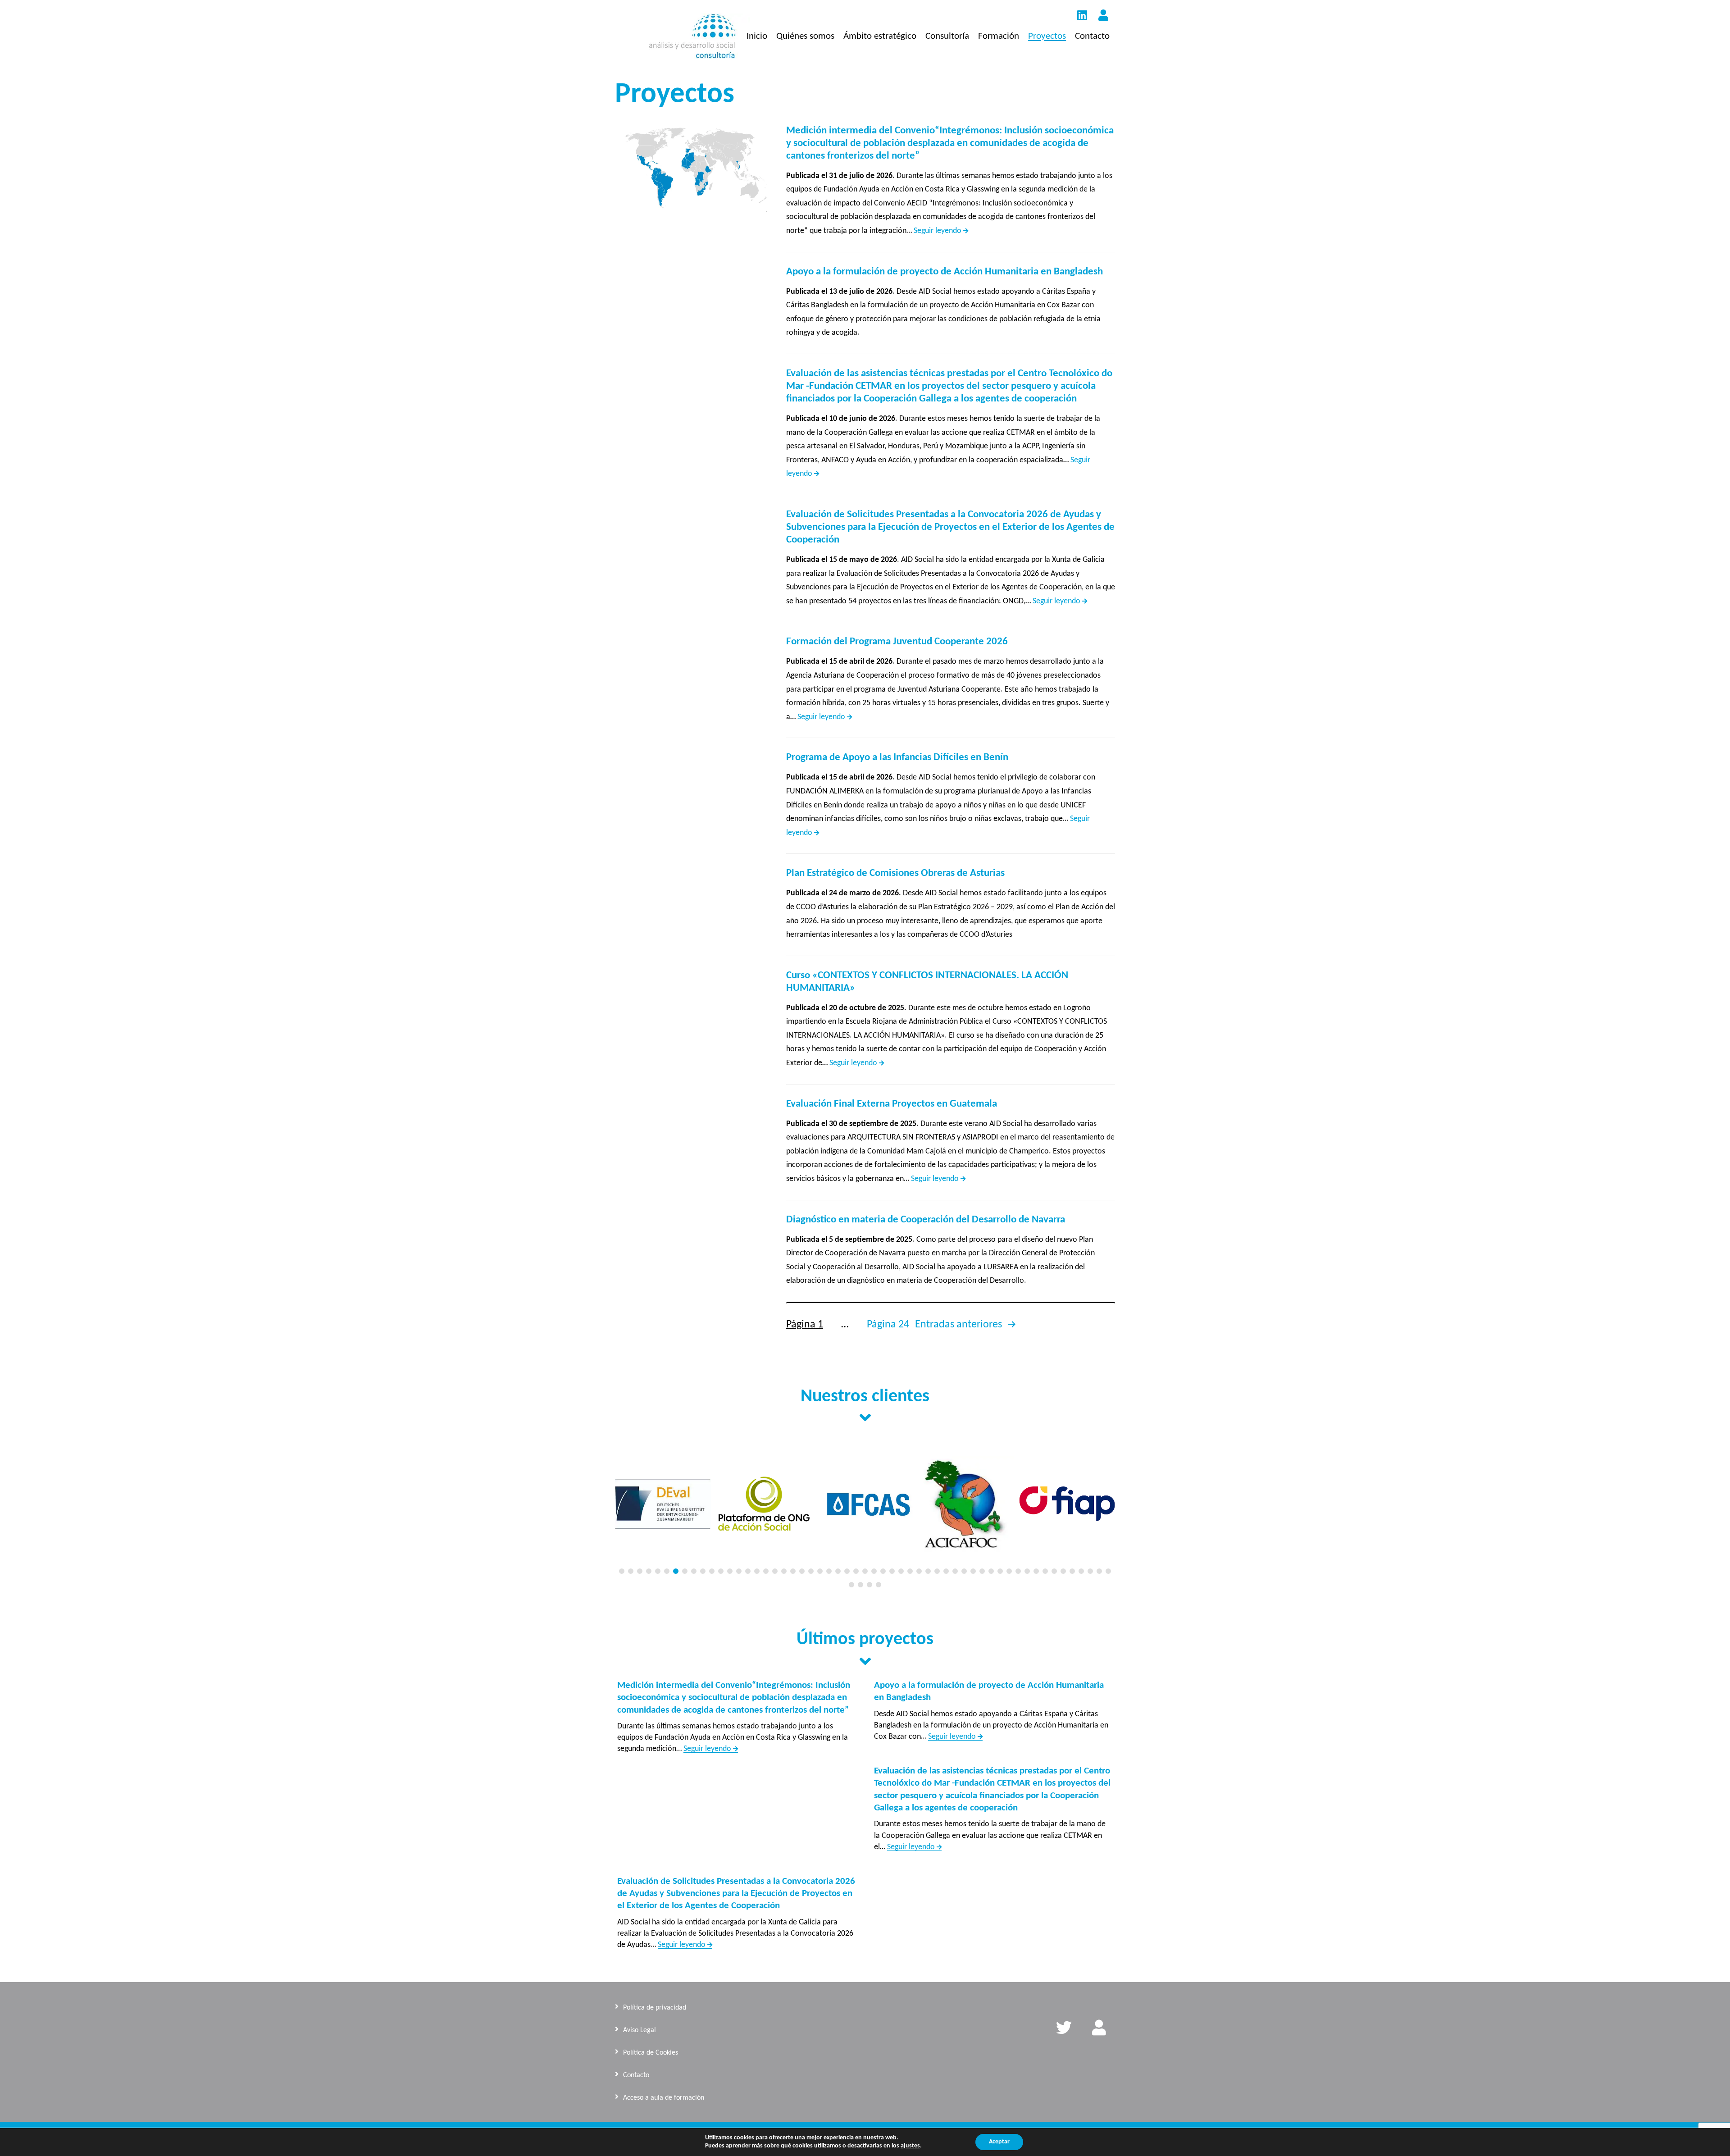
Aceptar (999, 2142)
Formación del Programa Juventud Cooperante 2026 (897, 642)
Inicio (757, 36)
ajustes (910, 2146)
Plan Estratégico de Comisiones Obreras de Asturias (895, 873)
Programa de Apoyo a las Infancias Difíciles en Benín (897, 758)
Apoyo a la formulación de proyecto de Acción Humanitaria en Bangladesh (945, 272)
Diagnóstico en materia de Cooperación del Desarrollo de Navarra (926, 1220)
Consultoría (947, 36)
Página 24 (888, 1325)
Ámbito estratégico (880, 36)
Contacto (1092, 36)
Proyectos (1047, 36)
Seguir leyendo (941, 231)
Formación (999, 36)
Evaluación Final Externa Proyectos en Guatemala (892, 1104)
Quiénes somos (805, 36)
